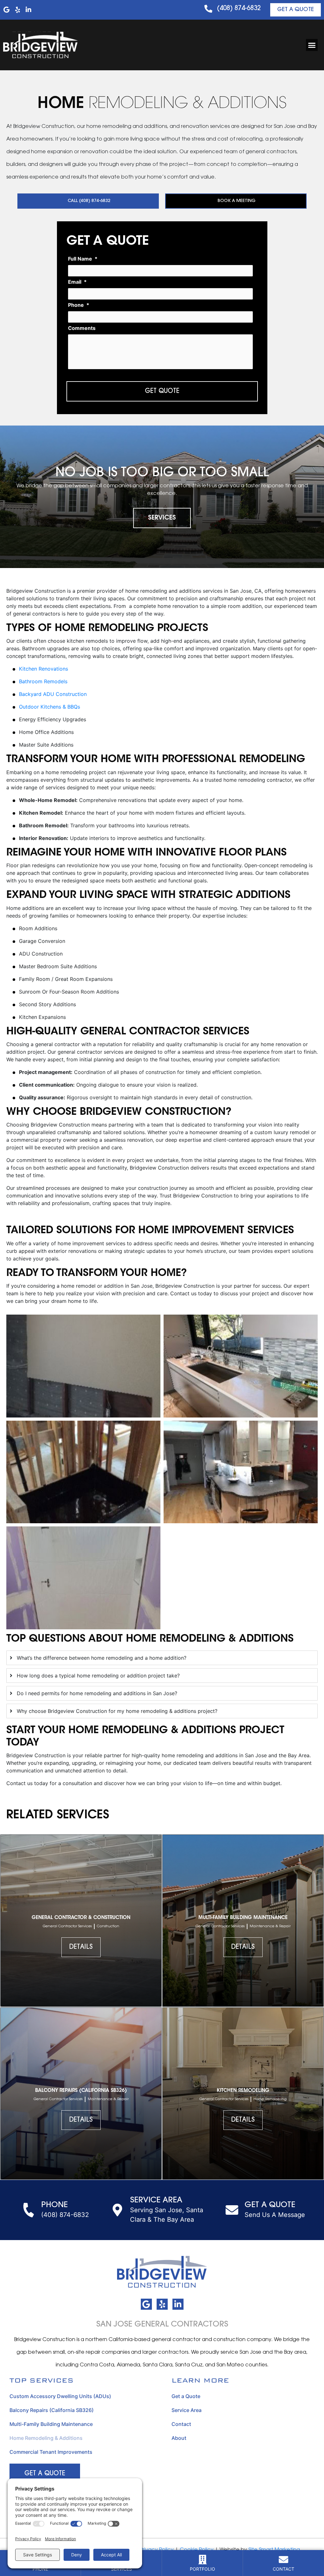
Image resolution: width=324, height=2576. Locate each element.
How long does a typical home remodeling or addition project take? (98, 1676)
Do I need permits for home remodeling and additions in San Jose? (97, 1693)
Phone (54, 2205)
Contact (181, 2424)
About (179, 2438)
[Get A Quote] (232, 2210)
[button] (312, 45)
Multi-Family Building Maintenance (51, 2424)
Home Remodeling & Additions (46, 2438)
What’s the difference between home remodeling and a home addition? (102, 1658)
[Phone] (28, 2210)
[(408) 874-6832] (208, 9)
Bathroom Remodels (43, 681)
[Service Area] (117, 2210)
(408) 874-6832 (239, 9)
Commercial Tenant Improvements (51, 2452)
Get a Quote (186, 2396)
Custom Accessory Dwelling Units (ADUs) (60, 2396)
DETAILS (81, 1947)
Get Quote (162, 391)
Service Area (156, 2200)
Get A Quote (270, 2205)
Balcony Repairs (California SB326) (52, 2410)
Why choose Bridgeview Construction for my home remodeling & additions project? (117, 1711)
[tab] (162, 1658)
